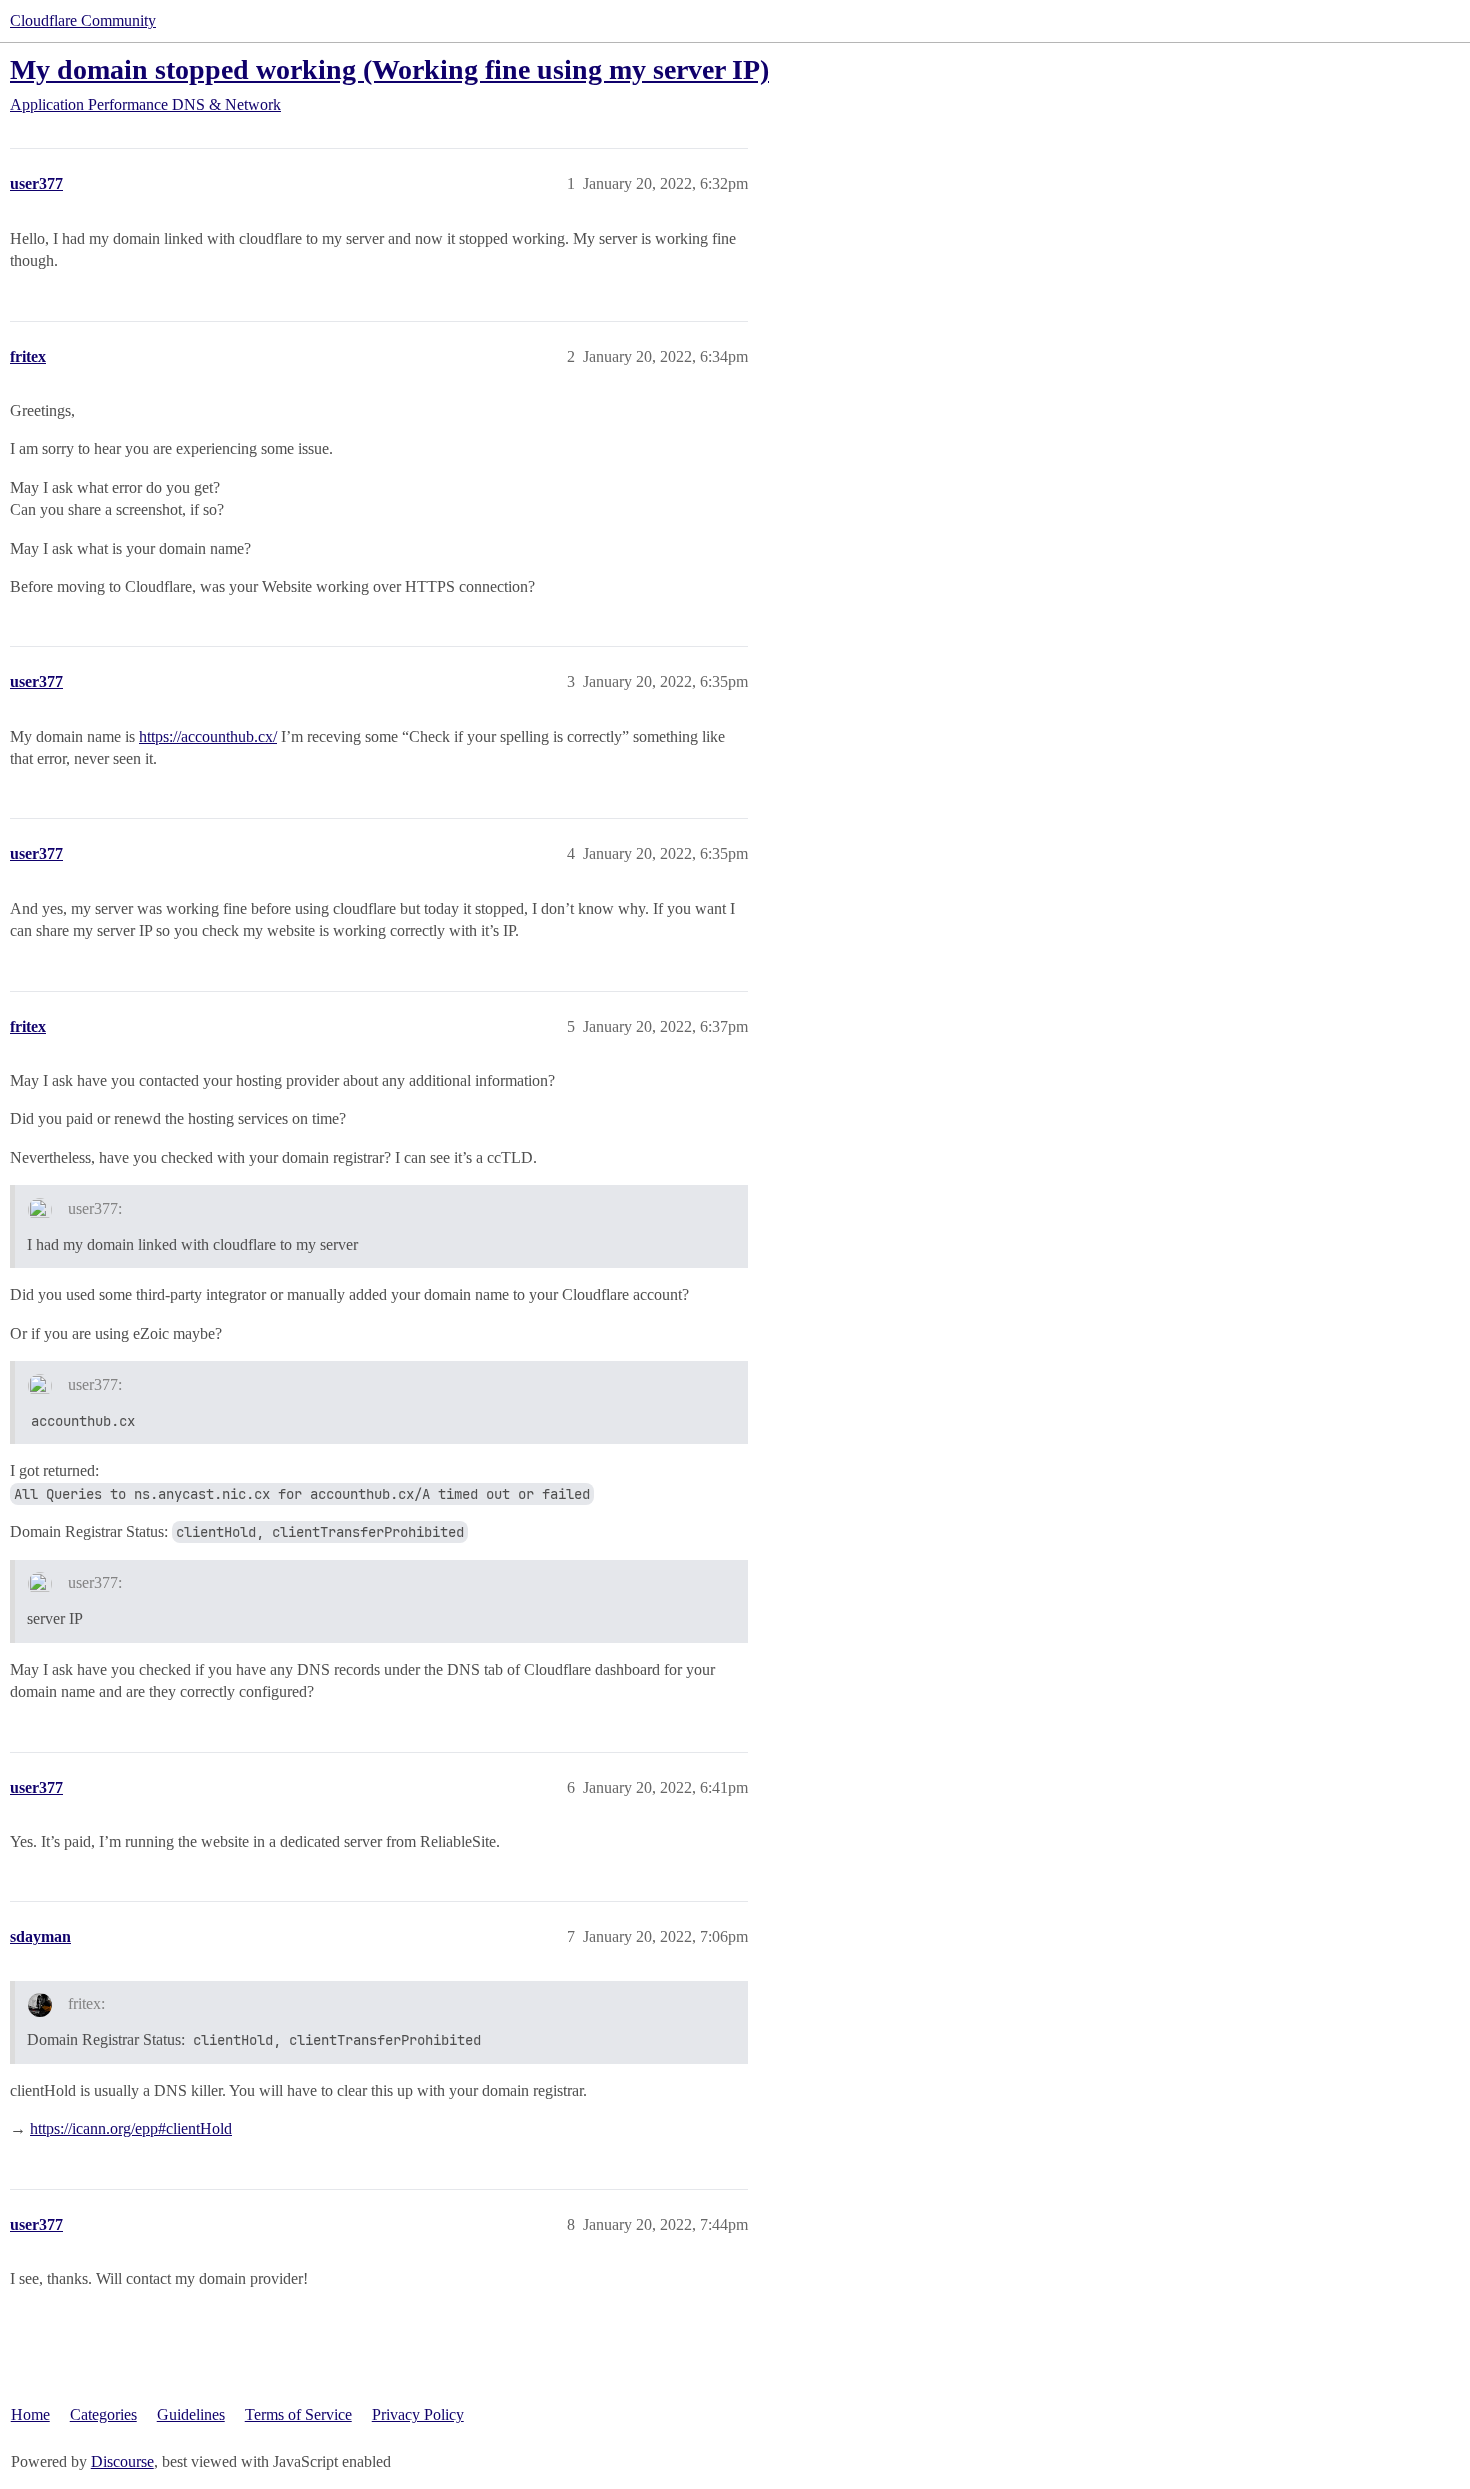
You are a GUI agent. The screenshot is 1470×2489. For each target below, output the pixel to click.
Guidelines (191, 2414)
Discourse (122, 2461)
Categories (103, 2414)
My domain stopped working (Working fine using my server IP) (389, 69)
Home (30, 2414)
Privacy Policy (418, 2414)
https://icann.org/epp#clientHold (131, 2128)
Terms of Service (298, 2414)
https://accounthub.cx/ (208, 736)
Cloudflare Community (83, 20)
